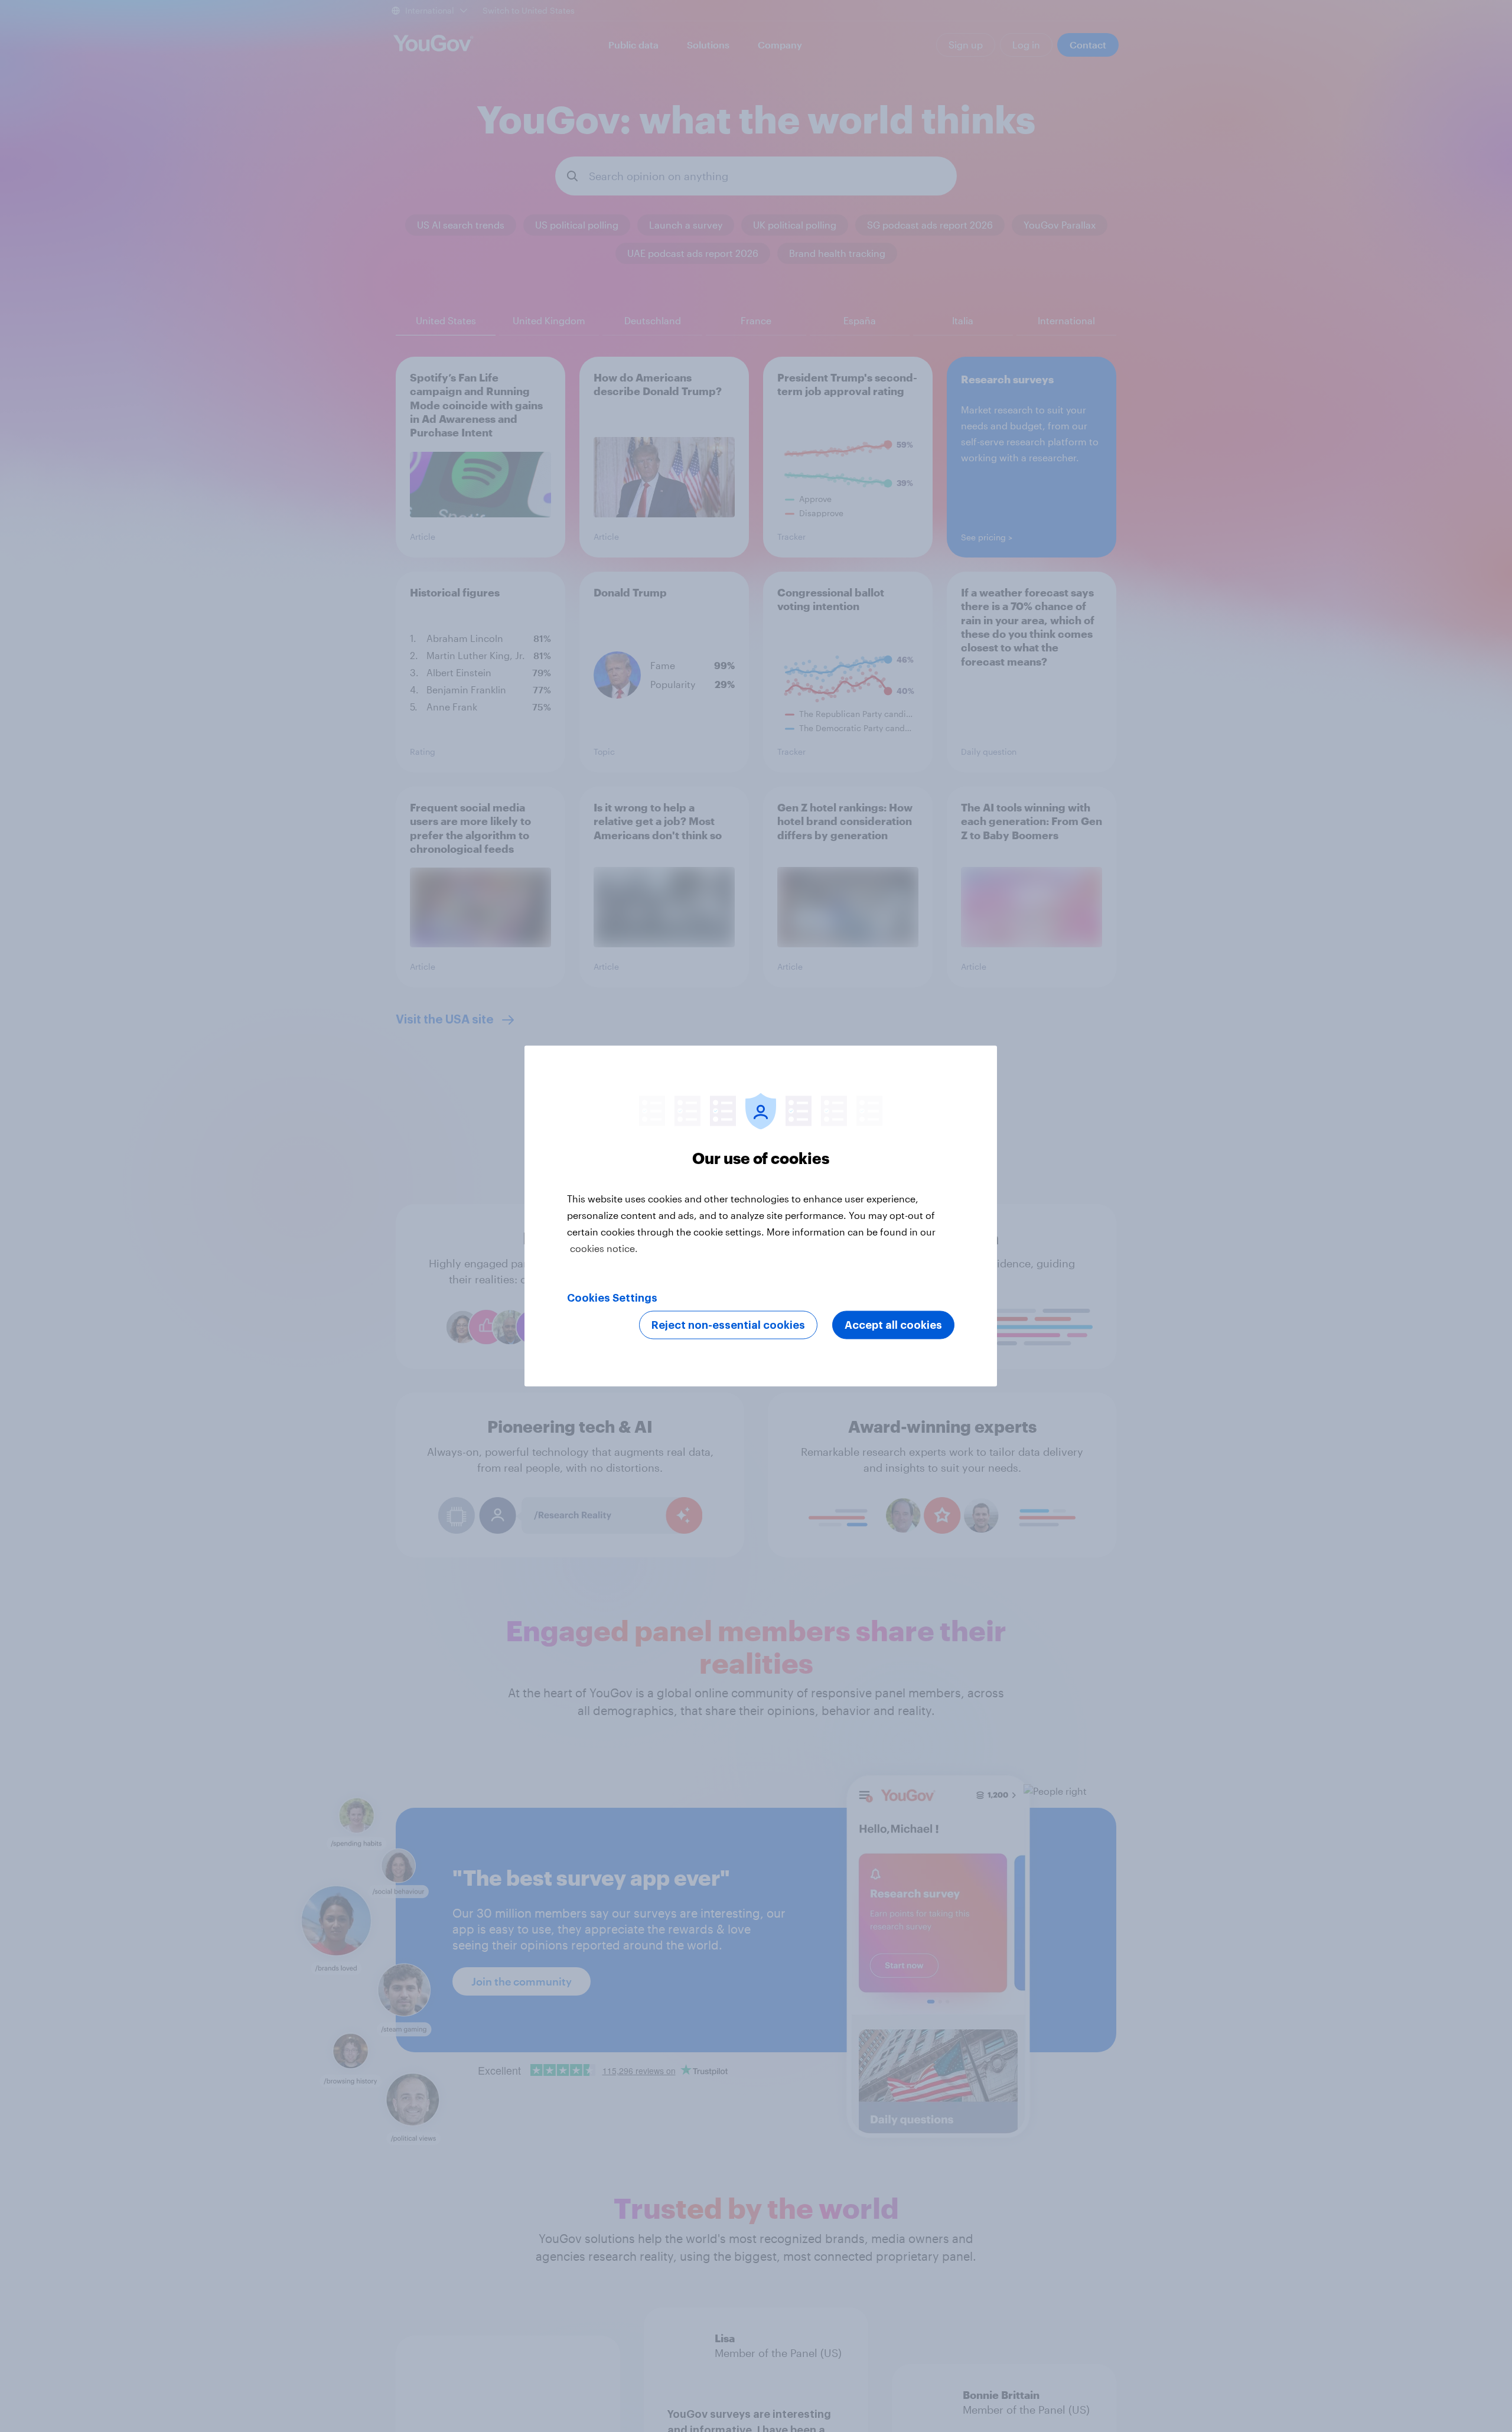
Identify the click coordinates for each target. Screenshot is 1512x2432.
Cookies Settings (612, 1298)
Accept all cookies (893, 1325)
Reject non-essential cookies (728, 1325)
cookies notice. (604, 1248)
